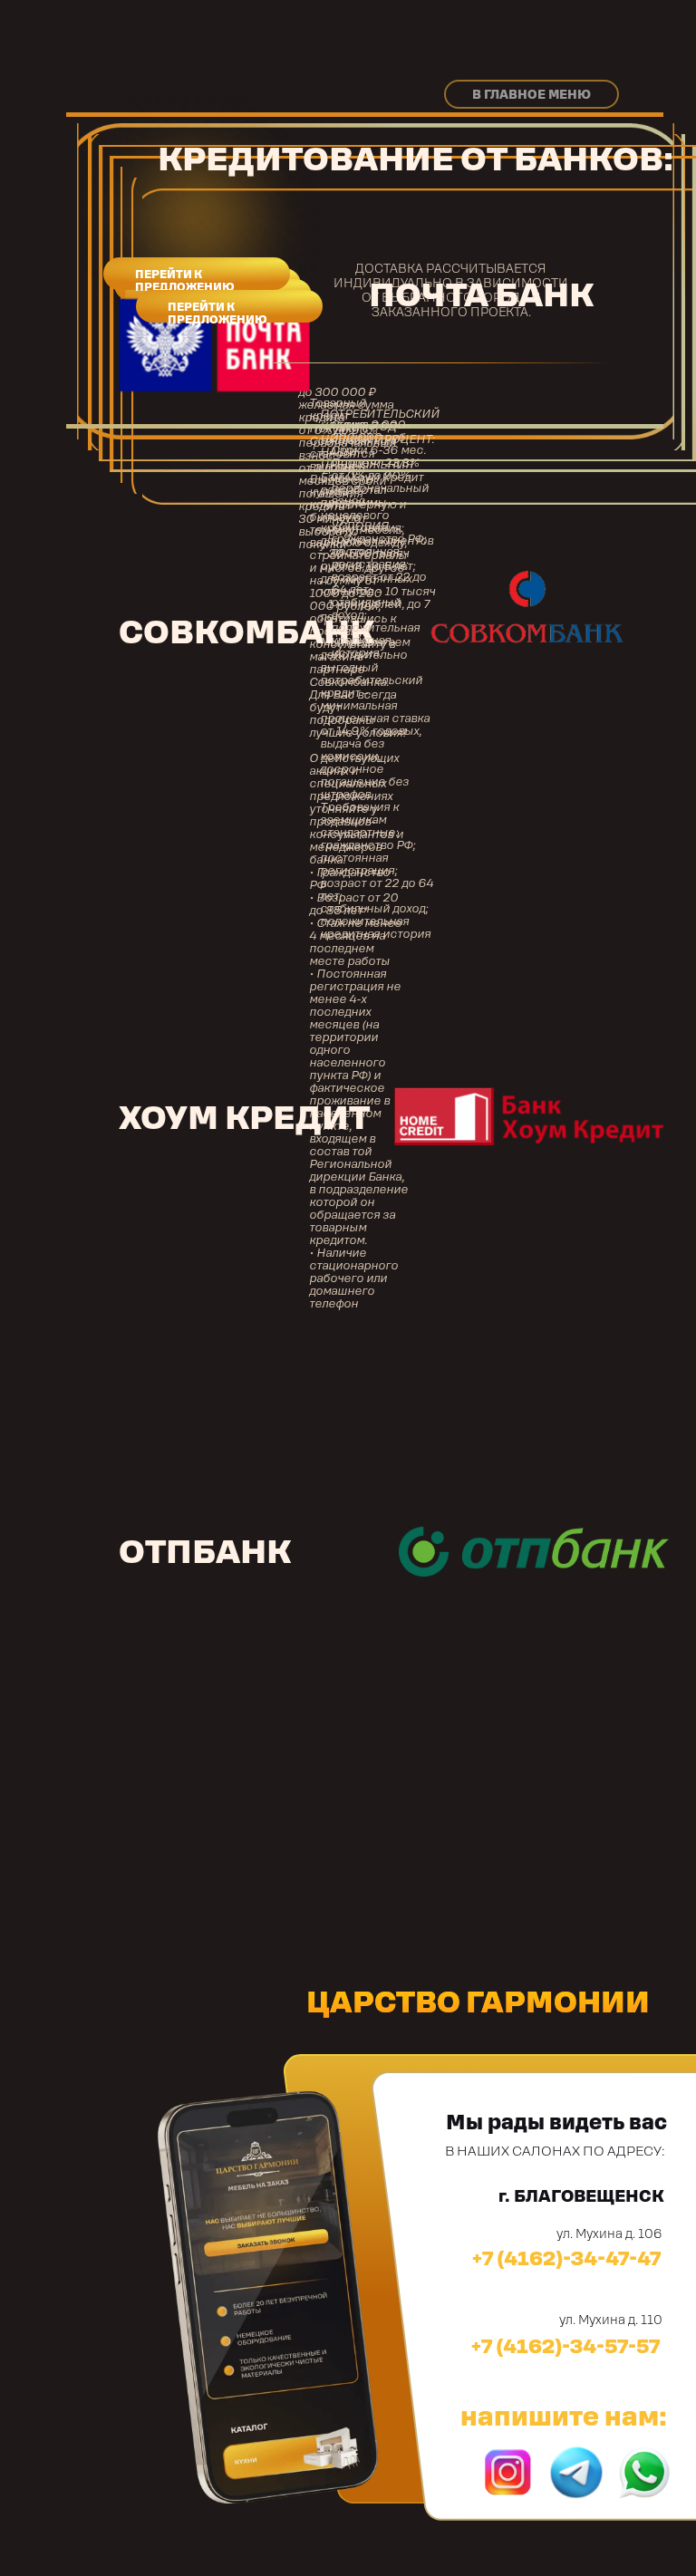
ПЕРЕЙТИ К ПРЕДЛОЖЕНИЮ (185, 281)
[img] (576, 2472)
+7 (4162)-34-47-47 (566, 2258)
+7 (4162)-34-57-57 (565, 2346)
